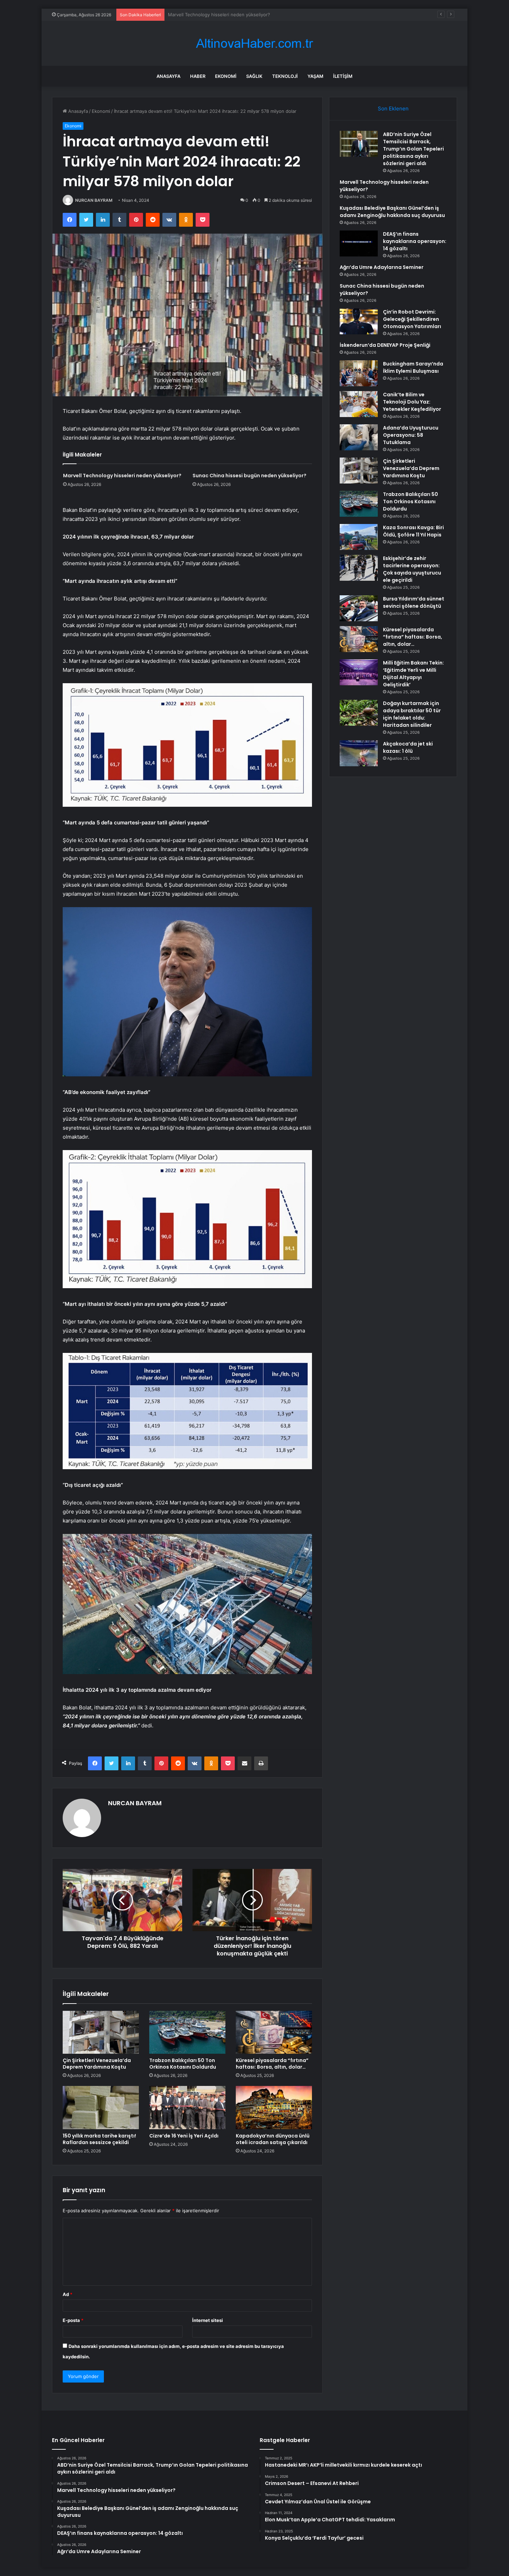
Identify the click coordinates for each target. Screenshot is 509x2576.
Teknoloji (285, 76)
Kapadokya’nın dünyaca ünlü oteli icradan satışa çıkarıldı (273, 2139)
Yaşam (315, 76)
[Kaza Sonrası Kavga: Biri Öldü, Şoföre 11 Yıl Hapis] (359, 537)
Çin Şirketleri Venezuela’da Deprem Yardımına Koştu (97, 2064)
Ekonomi (226, 76)
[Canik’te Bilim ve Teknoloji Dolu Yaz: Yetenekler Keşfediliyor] (359, 404)
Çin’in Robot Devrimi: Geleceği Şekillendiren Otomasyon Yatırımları (412, 319)
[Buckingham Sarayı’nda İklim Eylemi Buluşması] (359, 373)
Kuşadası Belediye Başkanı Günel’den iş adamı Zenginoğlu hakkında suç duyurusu (255, 15)
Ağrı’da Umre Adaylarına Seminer (382, 267)
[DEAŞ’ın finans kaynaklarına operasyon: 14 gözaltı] (359, 243)
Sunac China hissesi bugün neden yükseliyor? (249, 476)
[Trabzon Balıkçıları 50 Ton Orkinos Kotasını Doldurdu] (187, 2032)
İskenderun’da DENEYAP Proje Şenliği (385, 345)
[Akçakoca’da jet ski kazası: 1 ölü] (359, 753)
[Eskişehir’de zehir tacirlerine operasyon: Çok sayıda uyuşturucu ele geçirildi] (359, 568)
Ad (68, 2294)
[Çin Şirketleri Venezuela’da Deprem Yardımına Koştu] (101, 2032)
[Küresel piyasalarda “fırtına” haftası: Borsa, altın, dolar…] (274, 2032)
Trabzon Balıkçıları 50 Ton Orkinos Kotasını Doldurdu (183, 2064)
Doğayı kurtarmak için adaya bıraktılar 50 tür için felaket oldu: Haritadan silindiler (412, 714)
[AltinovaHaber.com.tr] (254, 43)
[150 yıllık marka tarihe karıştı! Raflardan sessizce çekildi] (101, 2107)
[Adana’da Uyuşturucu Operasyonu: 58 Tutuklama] (359, 437)
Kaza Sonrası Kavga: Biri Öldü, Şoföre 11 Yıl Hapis (413, 531)
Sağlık (254, 76)
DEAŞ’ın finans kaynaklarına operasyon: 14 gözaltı (415, 241)
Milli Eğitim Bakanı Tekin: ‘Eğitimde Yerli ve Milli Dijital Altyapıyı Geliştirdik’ (413, 674)
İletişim (343, 76)
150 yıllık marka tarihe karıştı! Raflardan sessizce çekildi (99, 2139)
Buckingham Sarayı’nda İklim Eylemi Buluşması (413, 367)
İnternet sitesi (208, 2320)
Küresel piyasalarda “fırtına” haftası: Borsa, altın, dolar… (272, 2064)
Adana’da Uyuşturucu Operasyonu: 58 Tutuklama (411, 435)
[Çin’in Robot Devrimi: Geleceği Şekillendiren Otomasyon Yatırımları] (359, 321)
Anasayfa (168, 76)
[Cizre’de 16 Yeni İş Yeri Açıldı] (187, 2107)
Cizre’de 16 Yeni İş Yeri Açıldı (184, 2136)
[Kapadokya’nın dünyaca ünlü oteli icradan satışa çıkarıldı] (274, 2107)
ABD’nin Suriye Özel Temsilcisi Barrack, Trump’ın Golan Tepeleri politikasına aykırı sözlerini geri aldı (413, 149)
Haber (198, 76)
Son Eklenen (393, 109)
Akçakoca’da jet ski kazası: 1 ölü (408, 747)
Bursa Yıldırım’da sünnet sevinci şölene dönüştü (414, 602)
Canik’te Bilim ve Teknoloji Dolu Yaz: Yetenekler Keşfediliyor (412, 402)
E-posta (73, 2320)
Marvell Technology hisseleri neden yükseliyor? (122, 476)
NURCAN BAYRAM (94, 200)
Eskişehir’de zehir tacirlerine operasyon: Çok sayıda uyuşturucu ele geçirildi (412, 569)
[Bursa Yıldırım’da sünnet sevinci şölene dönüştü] (359, 608)
